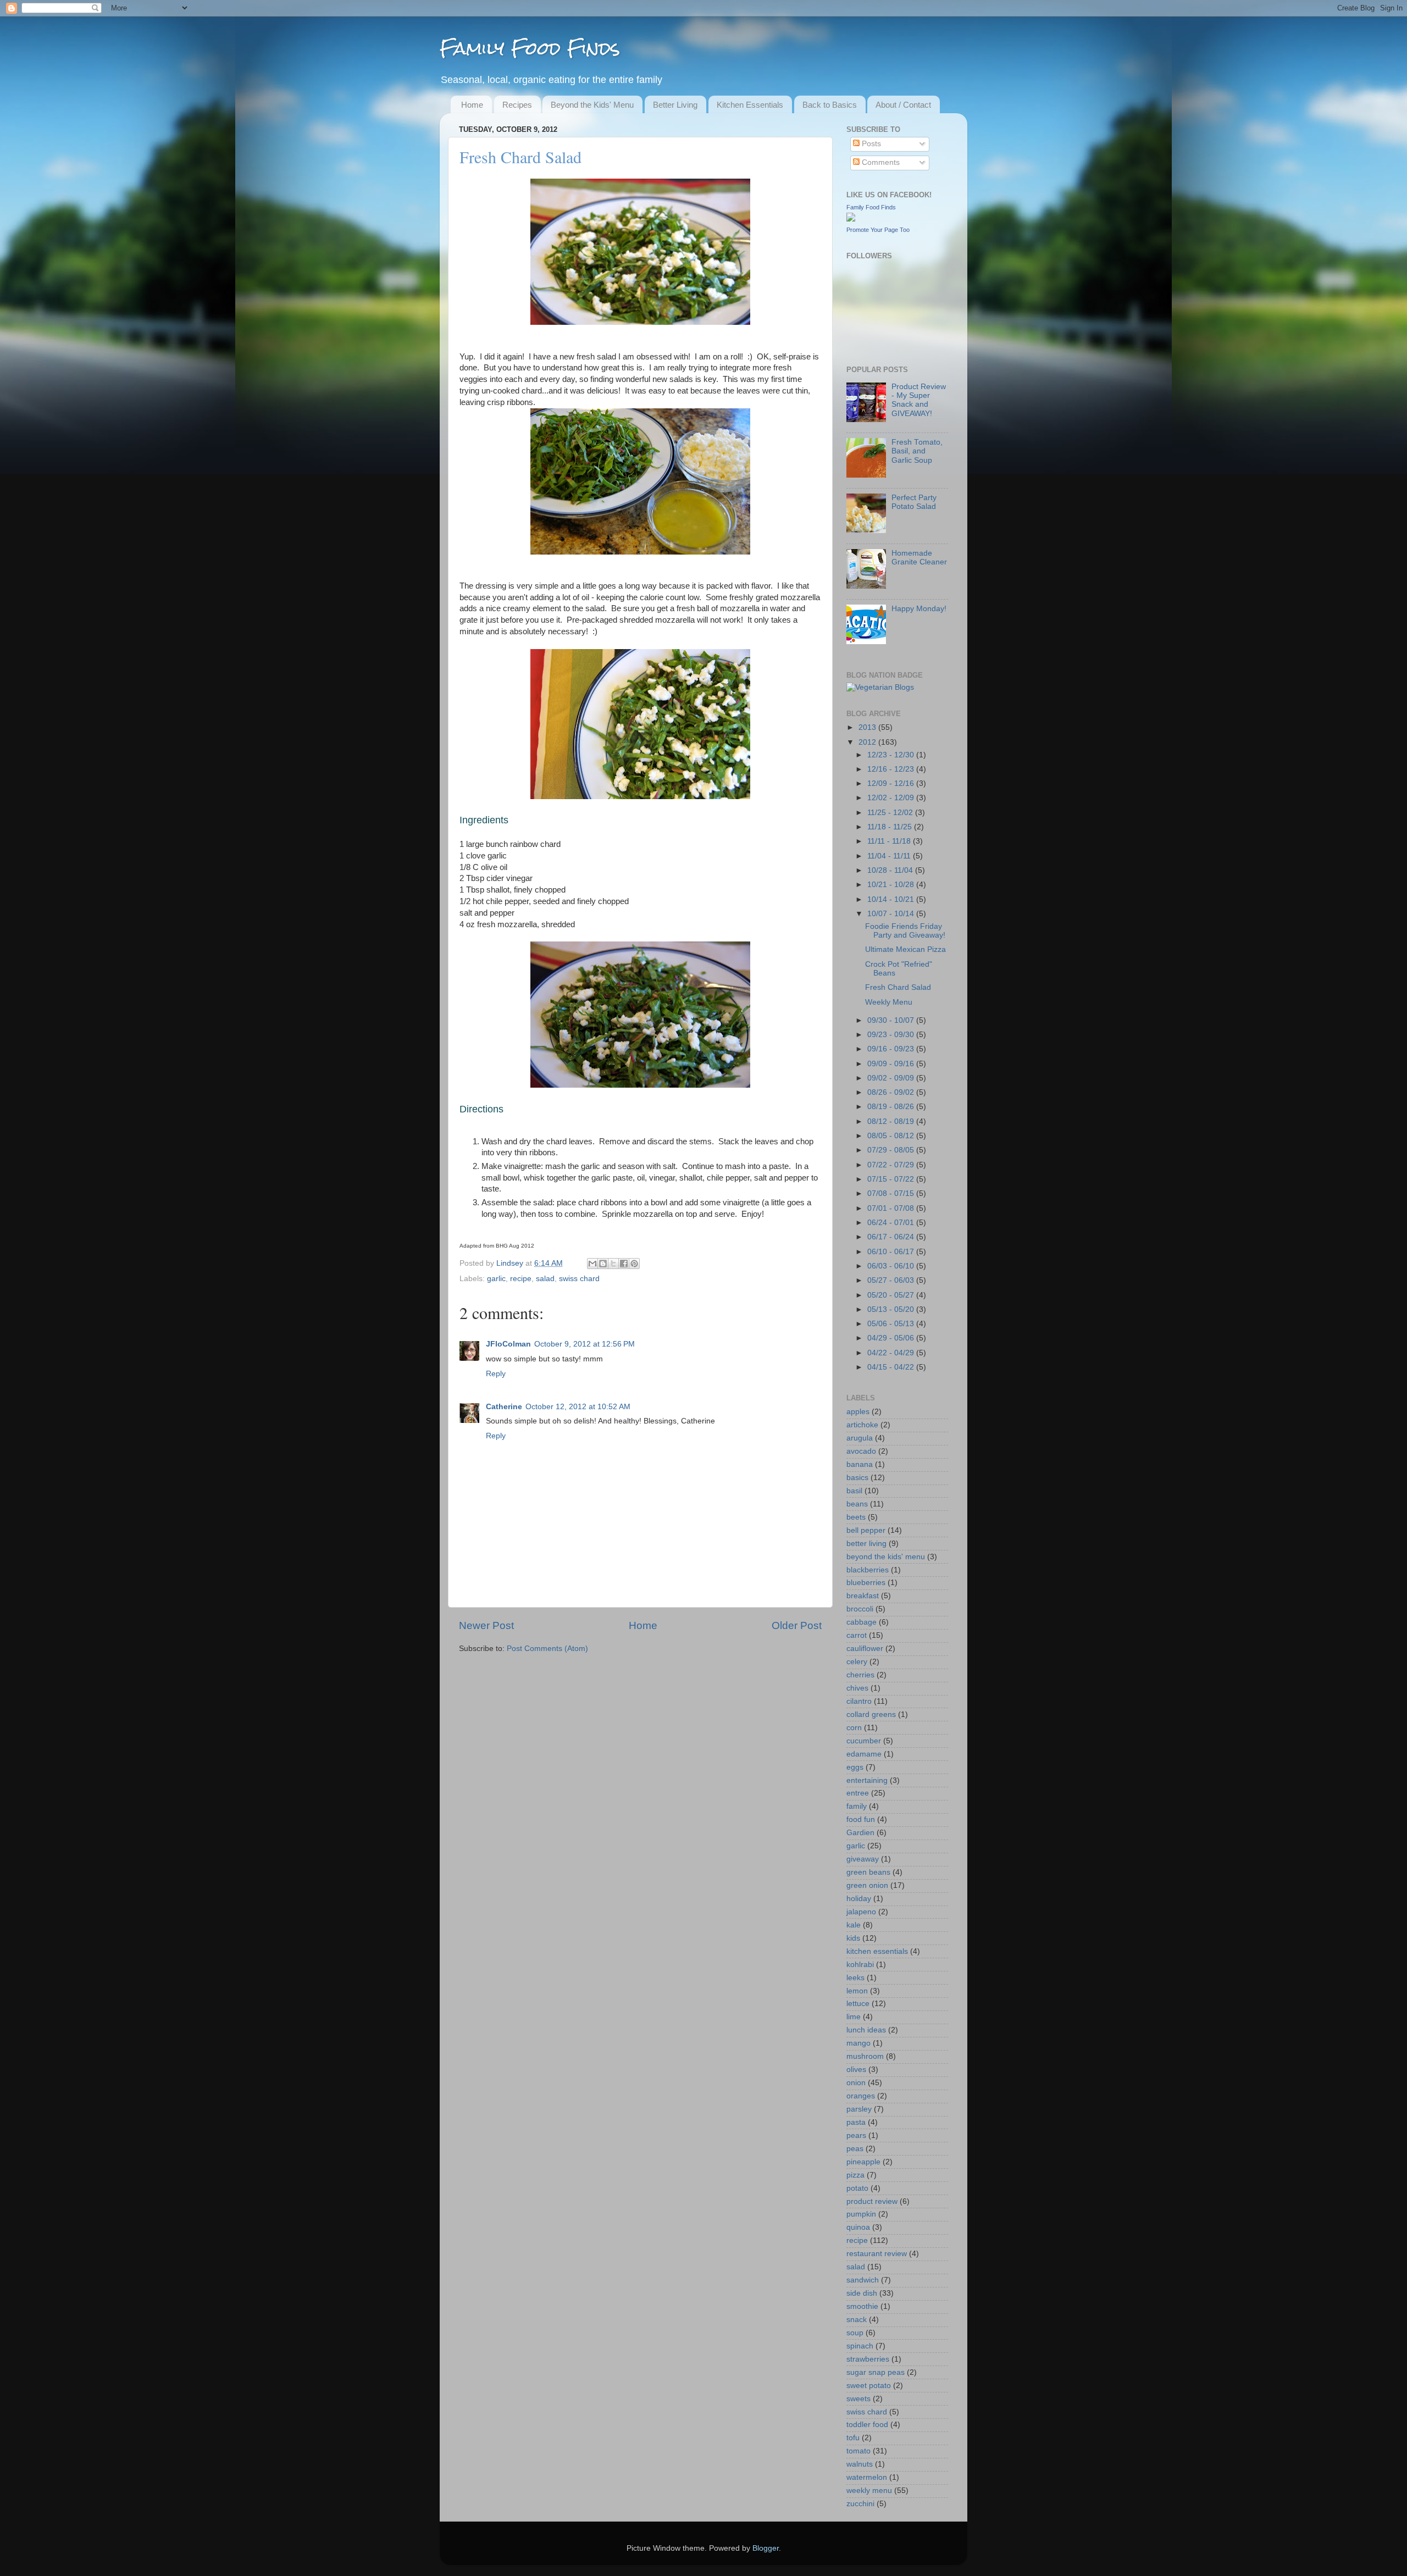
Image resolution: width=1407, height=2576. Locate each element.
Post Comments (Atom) (547, 1649)
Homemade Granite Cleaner (919, 558)
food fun (861, 1819)
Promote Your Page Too (878, 230)
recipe (521, 1279)
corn (854, 1728)
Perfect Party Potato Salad (914, 502)
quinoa (858, 2227)
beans (857, 1504)
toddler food (867, 2425)
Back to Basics (830, 105)
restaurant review (877, 2254)
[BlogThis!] (603, 1264)
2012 (868, 742)
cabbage (862, 1622)
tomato (858, 2451)
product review (872, 2201)
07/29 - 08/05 (892, 1150)
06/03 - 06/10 (892, 1266)
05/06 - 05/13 (892, 1324)
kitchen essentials (877, 1951)
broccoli (860, 1609)
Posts (870, 144)
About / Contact (903, 105)
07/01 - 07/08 (892, 1208)
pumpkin (861, 2214)
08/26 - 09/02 (892, 1092)
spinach (860, 2346)
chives (857, 1688)
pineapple (863, 2162)
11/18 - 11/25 (891, 827)
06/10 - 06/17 (892, 1252)
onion (856, 2083)
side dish (862, 2293)
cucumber (864, 1741)
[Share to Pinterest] (634, 1264)
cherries (860, 1675)
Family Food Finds (530, 48)
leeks (855, 1978)
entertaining (867, 1780)
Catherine (504, 1407)
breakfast (863, 1596)
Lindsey (511, 1263)
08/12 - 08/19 (892, 1121)
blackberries (868, 1570)
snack (857, 2320)
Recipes (517, 105)
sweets (858, 2399)
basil (854, 1491)
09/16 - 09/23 (892, 1049)
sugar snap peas (876, 2372)
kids (853, 1938)
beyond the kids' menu (886, 1557)
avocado (861, 1451)
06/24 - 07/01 (892, 1223)
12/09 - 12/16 (892, 783)
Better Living (675, 105)
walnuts (860, 2464)
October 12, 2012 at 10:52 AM (578, 1407)
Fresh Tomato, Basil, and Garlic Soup (917, 451)
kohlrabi (860, 1965)
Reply (496, 1374)
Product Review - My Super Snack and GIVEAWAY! (919, 400)
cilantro (859, 1701)
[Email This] (592, 1264)
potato (857, 2188)
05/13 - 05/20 (892, 1309)
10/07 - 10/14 (892, 914)
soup (855, 2333)
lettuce (858, 2004)
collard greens (871, 1714)
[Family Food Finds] (851, 219)
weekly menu (869, 2491)
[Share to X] (613, 1264)
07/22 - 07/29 (892, 1165)
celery (857, 1662)
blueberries (866, 1583)
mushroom (865, 2056)
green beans (868, 1872)
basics (857, 1478)
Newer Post (486, 1625)
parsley (859, 2109)
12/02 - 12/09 (892, 798)
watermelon (867, 2477)
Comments (880, 162)
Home (472, 105)
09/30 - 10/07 (892, 1020)
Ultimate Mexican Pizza (905, 949)
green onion (867, 1885)
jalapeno (861, 1912)
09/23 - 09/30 (892, 1035)
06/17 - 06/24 (892, 1237)
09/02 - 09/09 (892, 1078)
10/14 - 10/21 (892, 899)
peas (855, 2149)
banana (860, 1464)
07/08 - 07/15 (892, 1193)
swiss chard (579, 1279)
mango (858, 2043)
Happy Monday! (919, 609)
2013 (868, 727)
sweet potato (869, 2386)
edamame (864, 1754)
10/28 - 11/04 (891, 870)
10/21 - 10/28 (892, 885)
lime (854, 2017)
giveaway (863, 1859)
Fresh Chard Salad (898, 987)
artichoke (862, 1425)
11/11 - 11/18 (890, 841)
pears (856, 2135)
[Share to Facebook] (624, 1264)
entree (858, 1793)
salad (545, 1279)
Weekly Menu (889, 1002)
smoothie (862, 2306)
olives (856, 2070)
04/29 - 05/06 (892, 1338)
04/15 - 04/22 (892, 1367)
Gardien (860, 1833)
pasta (856, 2122)
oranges (861, 2096)
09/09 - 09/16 (892, 1064)
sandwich (863, 2280)
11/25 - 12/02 (891, 813)
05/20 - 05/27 (892, 1295)
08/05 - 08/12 (892, 1136)
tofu (853, 2438)
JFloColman (508, 1344)
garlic (496, 1279)
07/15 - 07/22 (892, 1179)
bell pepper (866, 1530)
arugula (860, 1438)
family (857, 1806)
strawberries (868, 2359)
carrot (857, 1635)
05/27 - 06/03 (892, 1280)
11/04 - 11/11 (890, 856)
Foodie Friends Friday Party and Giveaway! (905, 931)
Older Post (797, 1625)
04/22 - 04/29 (892, 1353)
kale (854, 1925)
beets (856, 1517)
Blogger (766, 2548)
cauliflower (865, 1649)
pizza (855, 2175)
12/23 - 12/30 (892, 755)
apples (858, 1412)
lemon (857, 1991)
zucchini (860, 2504)
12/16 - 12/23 (892, 769)
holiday (859, 1899)
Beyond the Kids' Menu (592, 105)
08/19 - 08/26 (892, 1107)
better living (866, 1544)
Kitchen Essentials (750, 105)
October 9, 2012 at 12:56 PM (585, 1344)
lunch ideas (866, 2030)
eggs (855, 1767)
